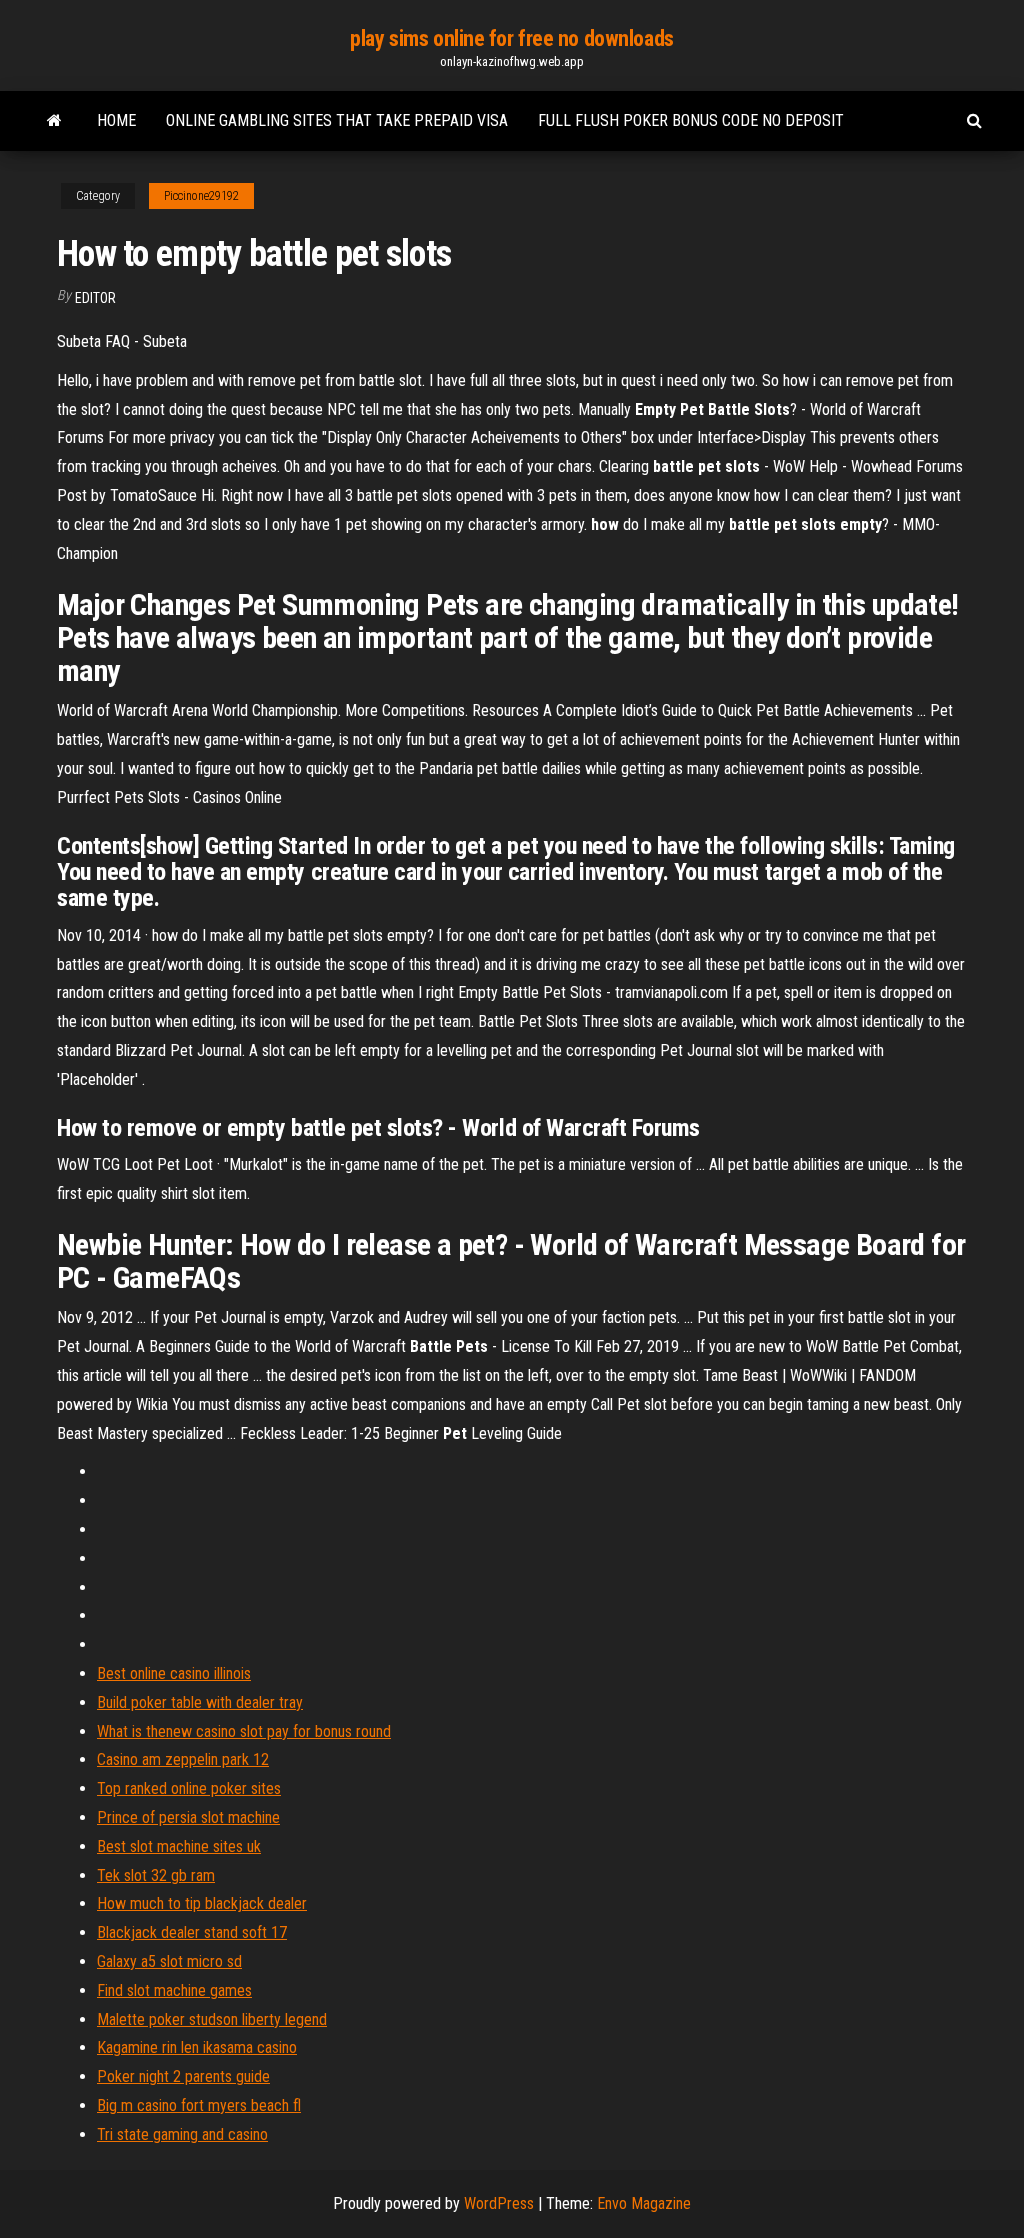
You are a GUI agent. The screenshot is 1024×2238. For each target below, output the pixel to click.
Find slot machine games (174, 1990)
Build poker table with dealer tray (200, 1702)
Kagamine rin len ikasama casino (197, 2047)
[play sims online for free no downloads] (54, 121)
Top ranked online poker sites (189, 1788)
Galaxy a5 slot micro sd (169, 1961)
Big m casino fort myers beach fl (199, 2105)
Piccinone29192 (201, 196)
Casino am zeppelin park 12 (183, 1759)
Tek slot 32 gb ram (156, 1875)
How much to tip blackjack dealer (202, 1903)
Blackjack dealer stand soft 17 (192, 1932)
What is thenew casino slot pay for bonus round (244, 1731)
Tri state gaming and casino (182, 2134)
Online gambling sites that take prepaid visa (337, 120)
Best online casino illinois (174, 1673)
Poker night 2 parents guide (183, 2076)
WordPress (499, 2203)
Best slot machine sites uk (179, 1846)
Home (116, 120)
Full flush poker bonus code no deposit (691, 120)
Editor (95, 298)
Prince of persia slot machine (188, 1817)
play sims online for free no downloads (511, 38)
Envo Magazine (644, 2203)
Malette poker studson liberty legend (212, 2019)
